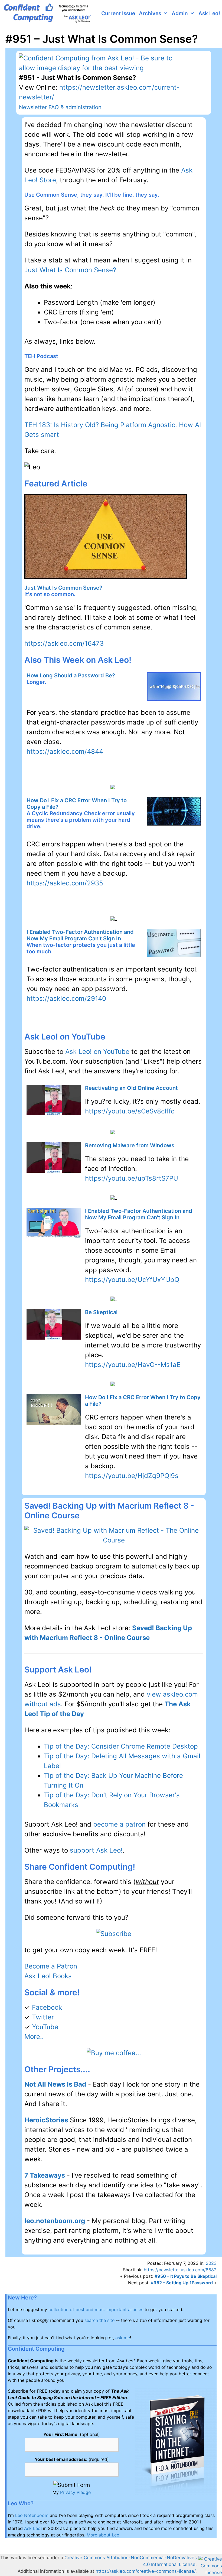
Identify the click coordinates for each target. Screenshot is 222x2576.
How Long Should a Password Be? (71, 675)
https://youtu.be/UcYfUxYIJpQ (132, 1280)
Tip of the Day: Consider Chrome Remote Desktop (121, 1746)
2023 (211, 2263)
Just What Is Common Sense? (70, 270)
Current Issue (118, 13)
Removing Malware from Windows (130, 1145)
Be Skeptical (101, 1312)
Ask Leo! (209, 13)
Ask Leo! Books (48, 1976)
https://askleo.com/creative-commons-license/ (146, 2571)
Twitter (43, 2017)
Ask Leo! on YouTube (97, 1052)
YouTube (45, 2027)
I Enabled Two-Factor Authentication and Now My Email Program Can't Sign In (80, 935)
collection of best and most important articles (96, 2309)
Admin (180, 13)
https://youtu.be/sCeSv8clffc (130, 1111)
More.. (34, 2037)
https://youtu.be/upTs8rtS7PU (132, 1178)
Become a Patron (51, 1966)
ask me (123, 2338)
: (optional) (72, 2434)
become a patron (119, 1824)
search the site (99, 2320)
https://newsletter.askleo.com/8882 (180, 2270)
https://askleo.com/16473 (64, 643)
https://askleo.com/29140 (66, 998)
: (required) (72, 2459)
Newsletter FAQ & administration (60, 107)
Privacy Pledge (75, 2492)
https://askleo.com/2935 (65, 883)
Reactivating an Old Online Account (131, 1088)
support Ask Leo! (96, 1850)
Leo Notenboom (32, 2515)
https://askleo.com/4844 (65, 751)
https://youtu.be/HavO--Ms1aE (133, 1365)
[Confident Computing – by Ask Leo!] (49, 14)
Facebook (47, 2007)
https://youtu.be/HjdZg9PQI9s (132, 1476)
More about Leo (103, 2535)
